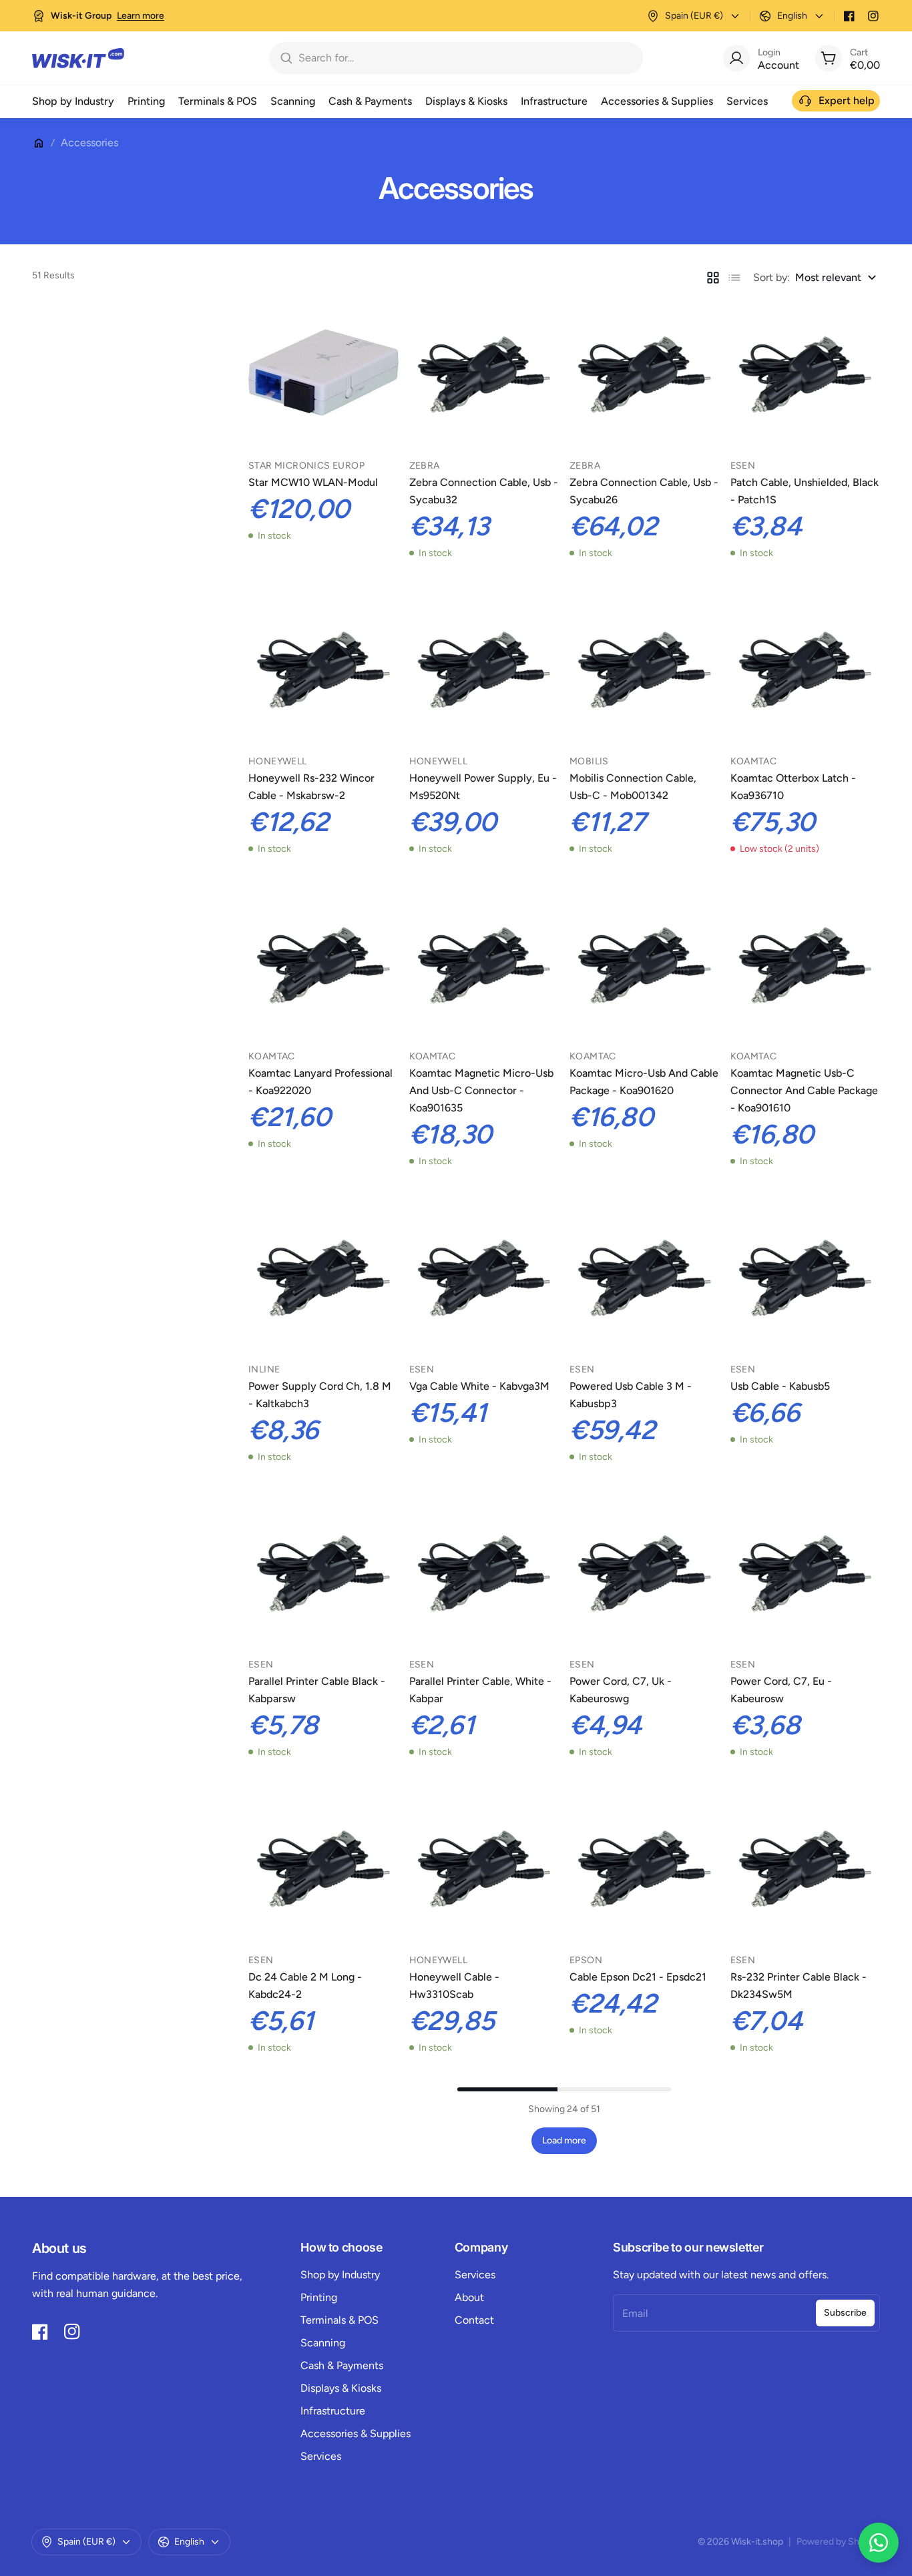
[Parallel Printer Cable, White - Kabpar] (484, 1572)
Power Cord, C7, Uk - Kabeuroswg (621, 1690)
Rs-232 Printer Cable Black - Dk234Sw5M (799, 1986)
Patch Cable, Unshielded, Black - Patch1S (805, 491)
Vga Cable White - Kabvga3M (479, 1386)
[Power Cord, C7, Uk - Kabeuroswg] (645, 1572)
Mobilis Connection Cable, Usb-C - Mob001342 (633, 787)
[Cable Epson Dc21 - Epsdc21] (645, 1867)
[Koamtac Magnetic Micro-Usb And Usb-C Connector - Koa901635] (484, 964)
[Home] (39, 143)
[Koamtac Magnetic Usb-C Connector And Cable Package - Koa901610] (806, 964)
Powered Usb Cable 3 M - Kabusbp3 (631, 1395)
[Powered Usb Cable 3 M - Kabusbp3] (645, 1276)
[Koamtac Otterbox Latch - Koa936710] (806, 668)
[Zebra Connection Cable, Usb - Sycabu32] (484, 373)
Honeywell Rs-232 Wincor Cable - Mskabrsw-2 (311, 787)
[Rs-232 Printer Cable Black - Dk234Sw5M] (806, 1867)
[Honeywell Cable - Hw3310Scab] (484, 1867)
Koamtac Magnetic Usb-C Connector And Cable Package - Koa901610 (804, 1090)
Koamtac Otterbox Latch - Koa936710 (793, 787)
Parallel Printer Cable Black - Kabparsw (317, 1690)
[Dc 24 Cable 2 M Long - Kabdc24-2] (323, 1867)
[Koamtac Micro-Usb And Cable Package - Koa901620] (645, 964)
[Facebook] (849, 16)
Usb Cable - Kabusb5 (780, 1386)
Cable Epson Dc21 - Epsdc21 (638, 1977)
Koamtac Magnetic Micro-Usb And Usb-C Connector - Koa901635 (481, 1090)
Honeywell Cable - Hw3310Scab (454, 1986)
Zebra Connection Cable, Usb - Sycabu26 (644, 491)
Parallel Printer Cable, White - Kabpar (480, 1690)
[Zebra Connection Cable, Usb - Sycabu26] (645, 373)
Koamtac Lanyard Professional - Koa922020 (320, 1082)
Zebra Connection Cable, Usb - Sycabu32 (484, 491)
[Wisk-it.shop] (78, 58)
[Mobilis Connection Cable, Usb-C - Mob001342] (645, 668)
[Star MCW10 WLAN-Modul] (323, 373)
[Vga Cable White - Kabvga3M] (484, 1276)
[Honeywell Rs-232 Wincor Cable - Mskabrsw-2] (323, 668)
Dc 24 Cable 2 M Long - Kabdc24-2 (305, 1986)
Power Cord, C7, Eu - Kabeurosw (781, 1690)
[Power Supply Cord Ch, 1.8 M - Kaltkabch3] (323, 1276)
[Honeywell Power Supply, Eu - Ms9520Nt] (484, 668)
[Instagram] (873, 16)
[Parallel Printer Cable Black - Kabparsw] (323, 1572)
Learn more (141, 16)
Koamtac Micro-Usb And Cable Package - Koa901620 (644, 1082)
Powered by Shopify (838, 2542)
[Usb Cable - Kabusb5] (806, 1276)
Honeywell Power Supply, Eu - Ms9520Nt (483, 787)
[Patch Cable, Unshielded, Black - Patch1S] (806, 373)
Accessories (89, 143)
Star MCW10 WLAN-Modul (313, 482)
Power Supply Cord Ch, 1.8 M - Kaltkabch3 (320, 1395)
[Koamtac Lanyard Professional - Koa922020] (323, 964)
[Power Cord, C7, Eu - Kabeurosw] (806, 1572)
